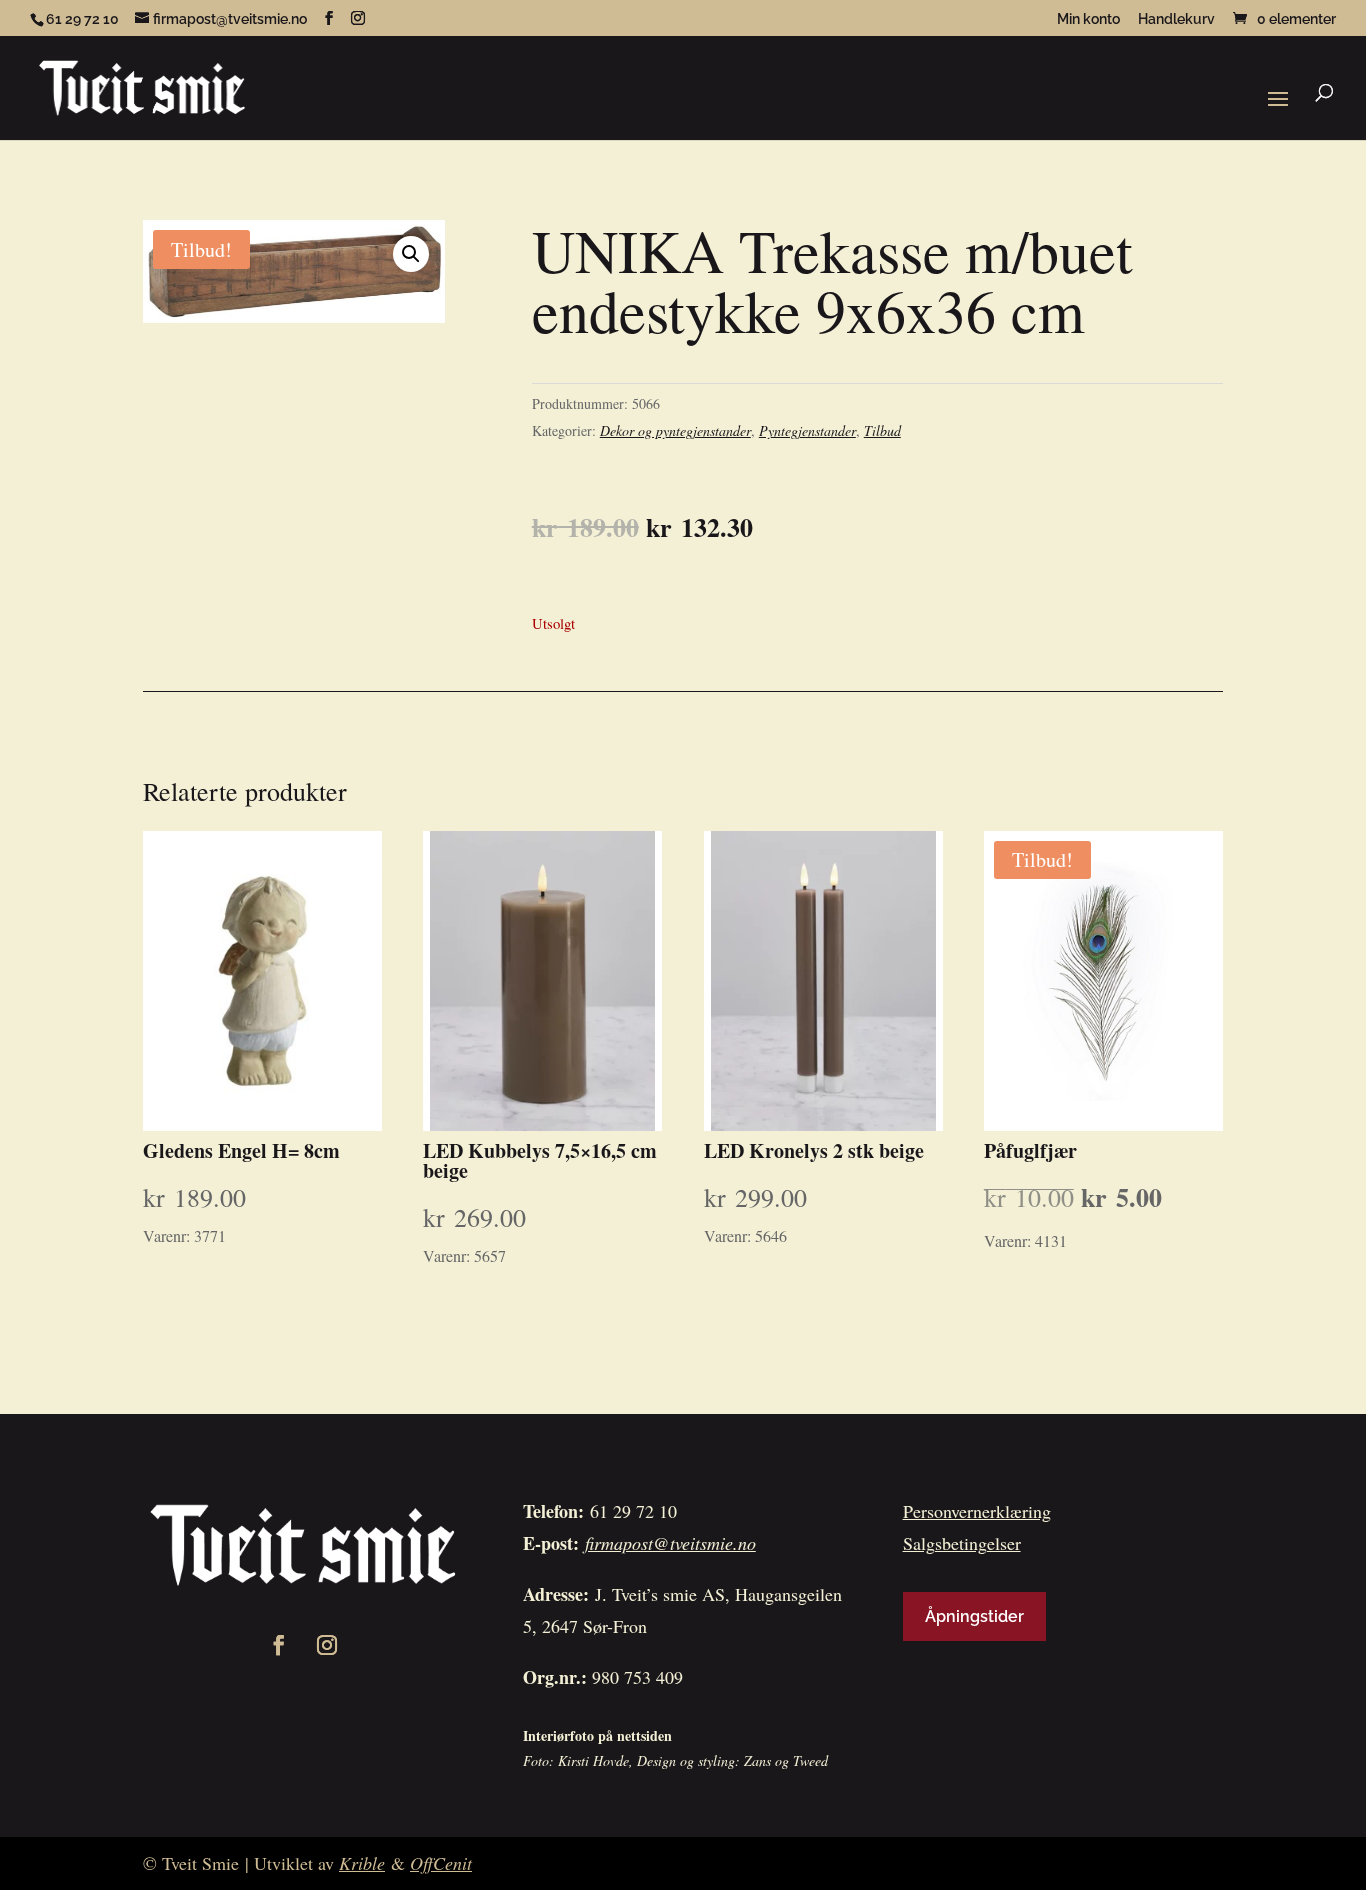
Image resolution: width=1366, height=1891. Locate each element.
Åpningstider (974, 1616)
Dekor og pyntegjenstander (675, 430)
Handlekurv (1176, 19)
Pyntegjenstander (807, 430)
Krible (362, 1863)
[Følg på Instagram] (327, 1645)
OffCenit (441, 1863)
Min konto (1088, 19)
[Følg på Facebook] (279, 1645)
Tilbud (882, 430)
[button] (411, 254)
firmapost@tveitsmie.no (670, 1543)
